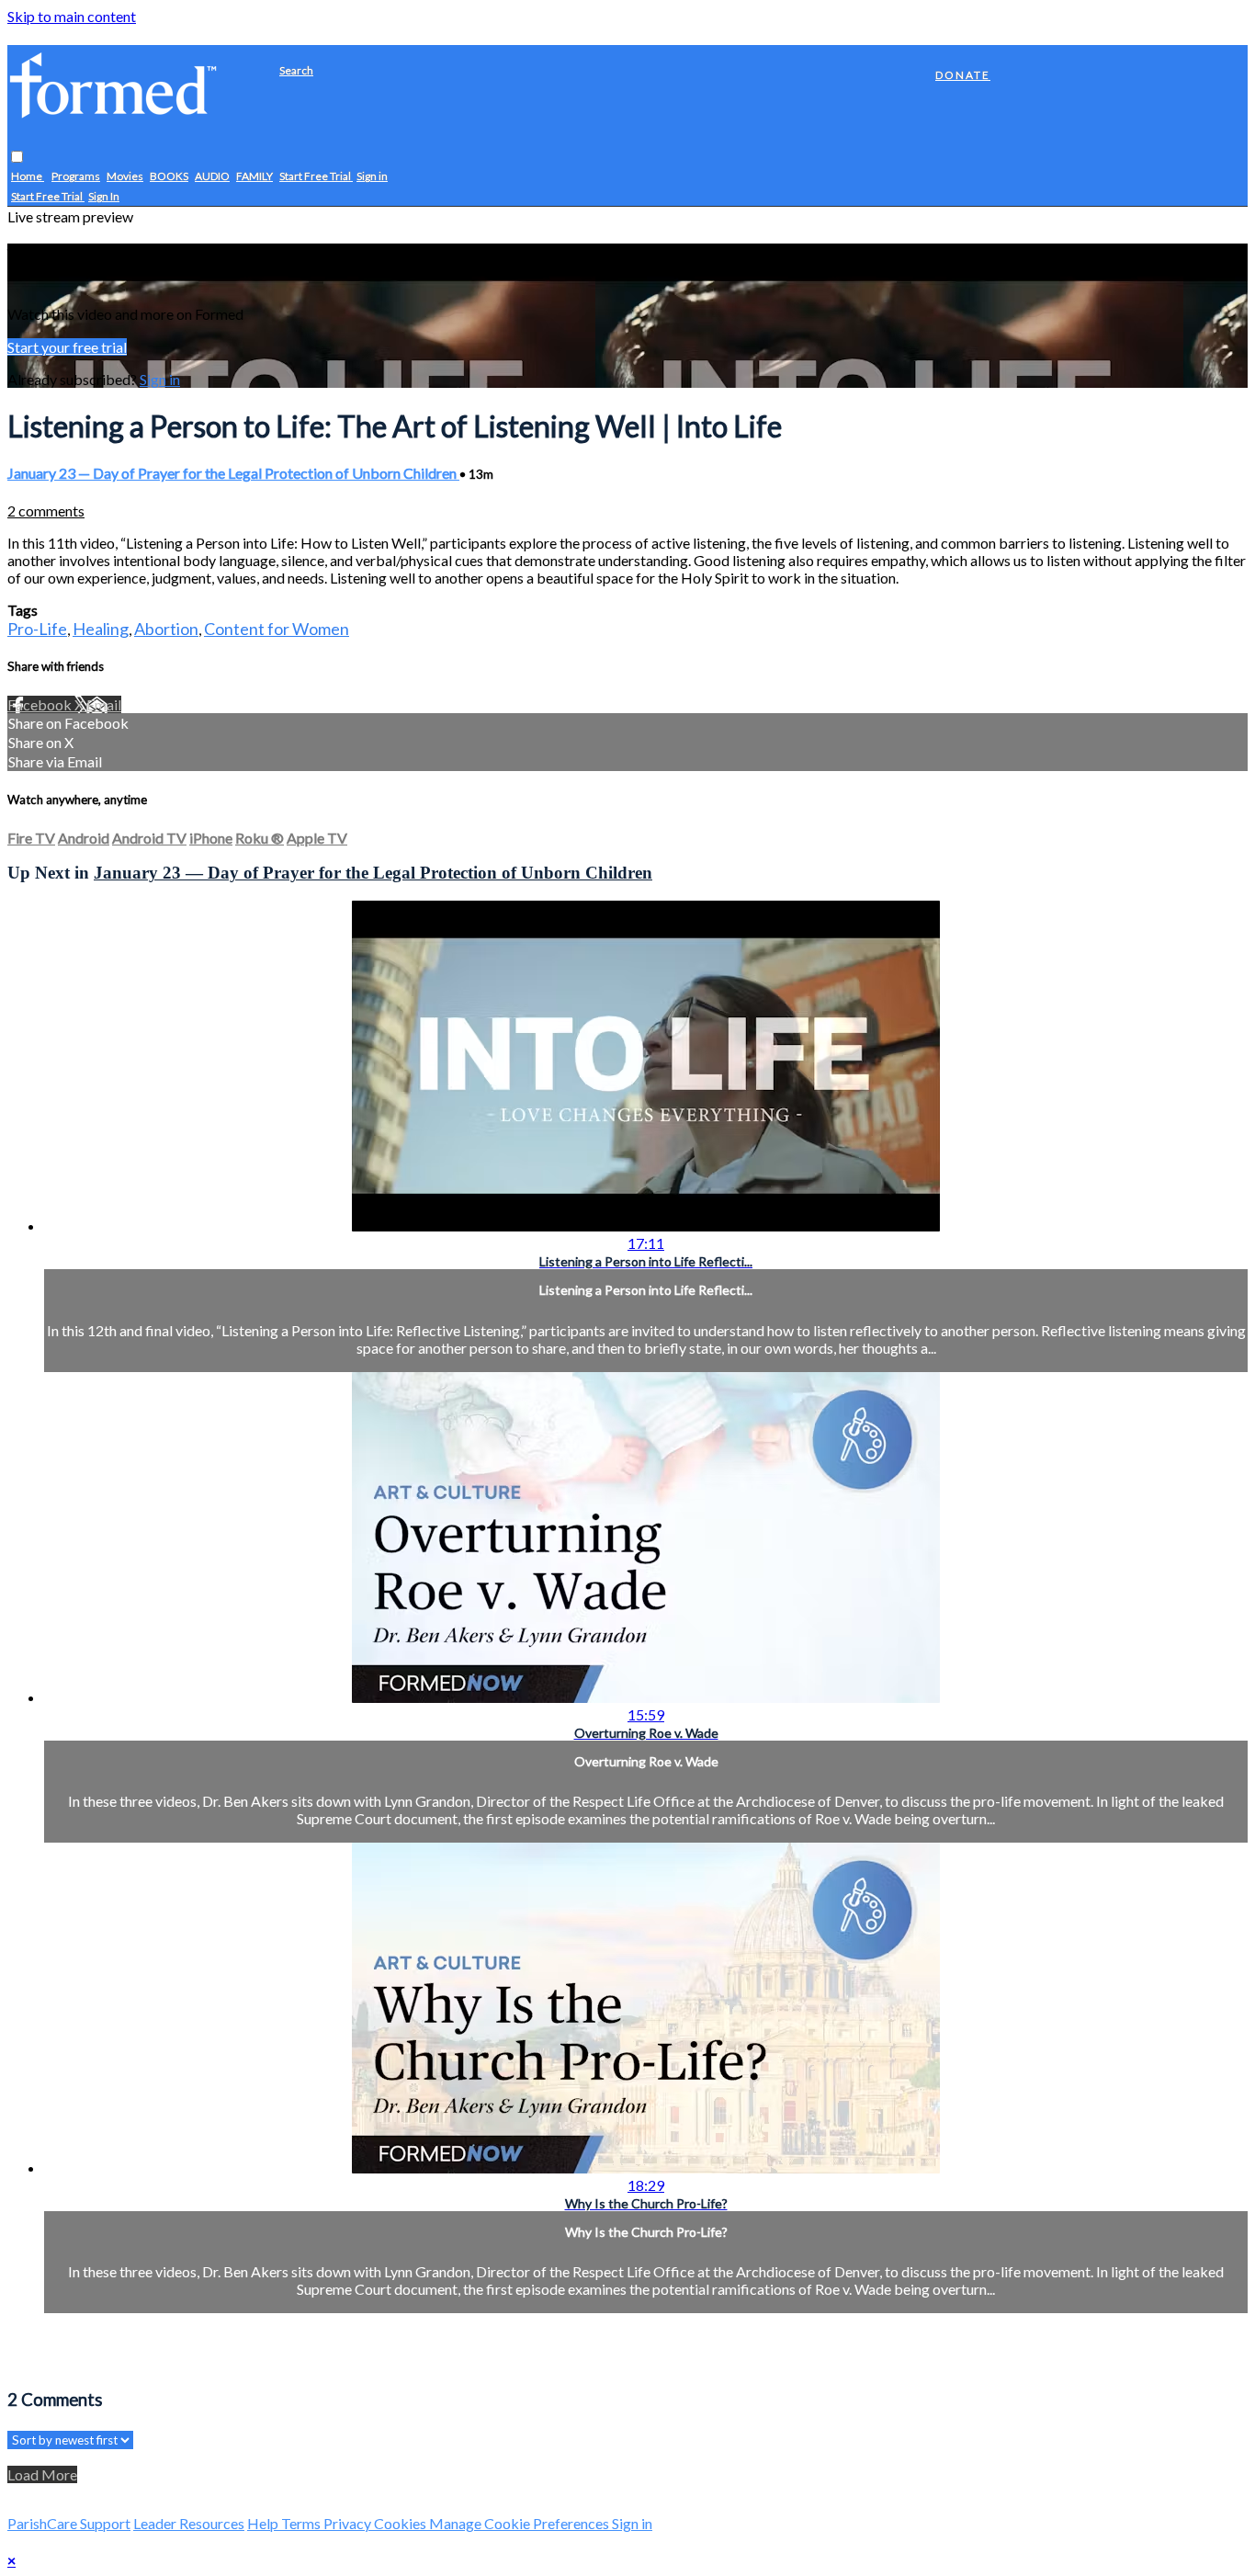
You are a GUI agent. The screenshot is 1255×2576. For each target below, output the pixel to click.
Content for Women (277, 629)
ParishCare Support (69, 2523)
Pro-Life (37, 629)
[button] (17, 158)
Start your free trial (67, 347)
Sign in (372, 177)
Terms (302, 2523)
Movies (125, 177)
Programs (76, 177)
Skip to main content (72, 16)
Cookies (401, 2523)
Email (104, 704)
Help (264, 2523)
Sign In (104, 197)
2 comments (46, 511)
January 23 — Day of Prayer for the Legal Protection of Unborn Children (233, 473)
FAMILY (254, 177)
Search (296, 70)
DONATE (963, 75)
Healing (101, 629)
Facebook (41, 704)
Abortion (166, 629)
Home (28, 177)
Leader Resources (189, 2523)
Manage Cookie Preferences (520, 2523)
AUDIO (212, 177)
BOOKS (169, 177)
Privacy (349, 2523)
